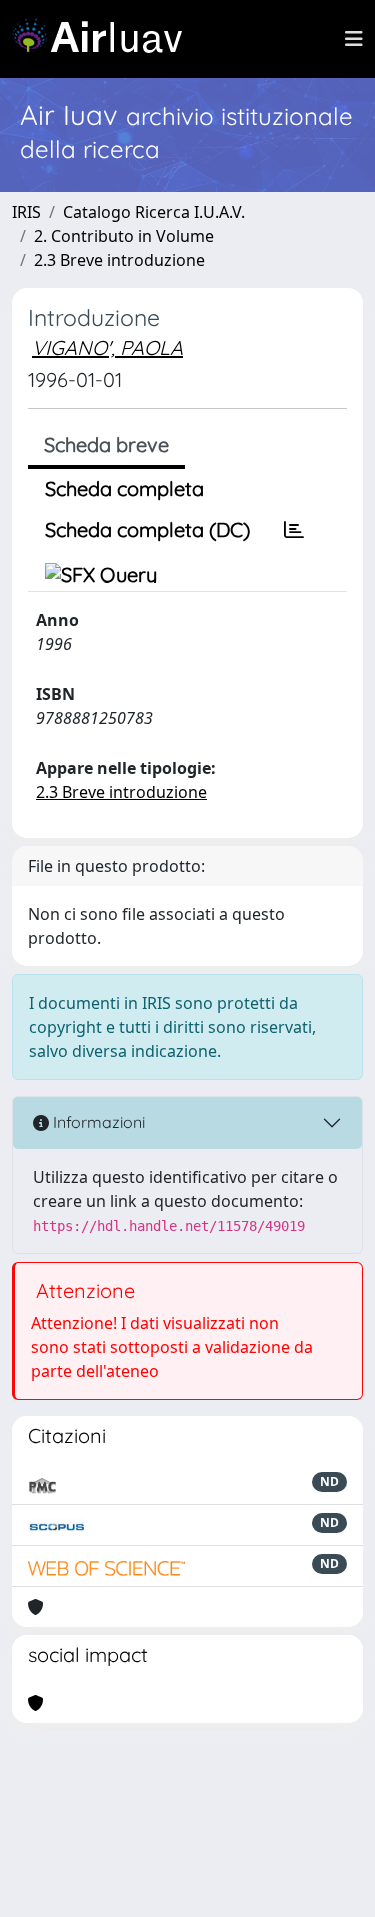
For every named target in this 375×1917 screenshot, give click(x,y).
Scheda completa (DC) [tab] (147, 529)
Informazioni (97, 1122)
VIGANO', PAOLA (107, 347)
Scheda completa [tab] (124, 488)
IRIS (26, 212)
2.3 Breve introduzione (119, 260)
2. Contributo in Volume (124, 236)
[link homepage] (105, 39)
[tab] (294, 530)
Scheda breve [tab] (106, 444)
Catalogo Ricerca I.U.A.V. (154, 212)
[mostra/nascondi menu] (354, 39)
